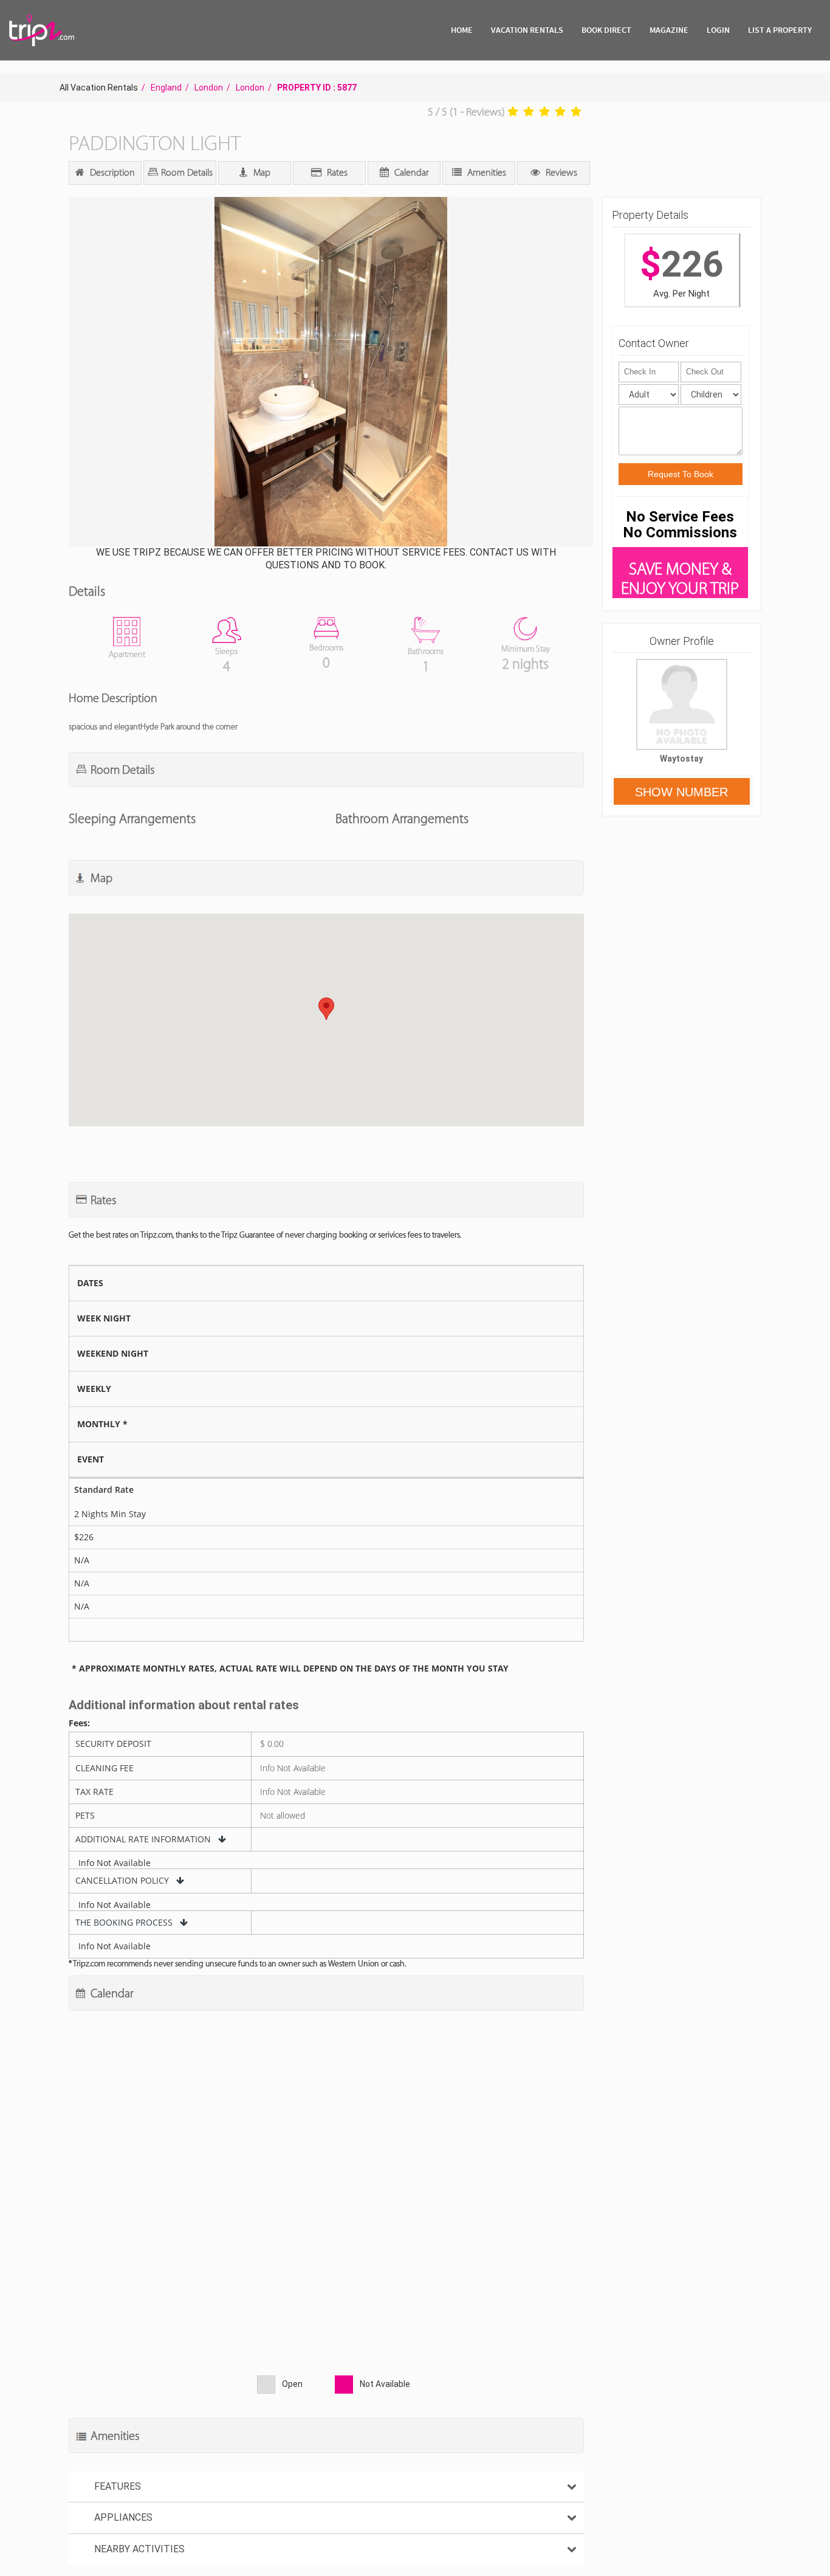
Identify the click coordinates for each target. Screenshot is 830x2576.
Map (261, 172)
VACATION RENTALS (527, 30)
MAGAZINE (669, 30)
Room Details (186, 172)
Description (111, 172)
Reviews (560, 172)
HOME (462, 30)
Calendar (410, 172)
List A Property (780, 30)
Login (718, 30)
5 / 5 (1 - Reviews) (466, 112)
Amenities (485, 172)
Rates (336, 172)
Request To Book (681, 474)
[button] (330, 373)
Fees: (79, 1723)
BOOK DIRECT (606, 30)
